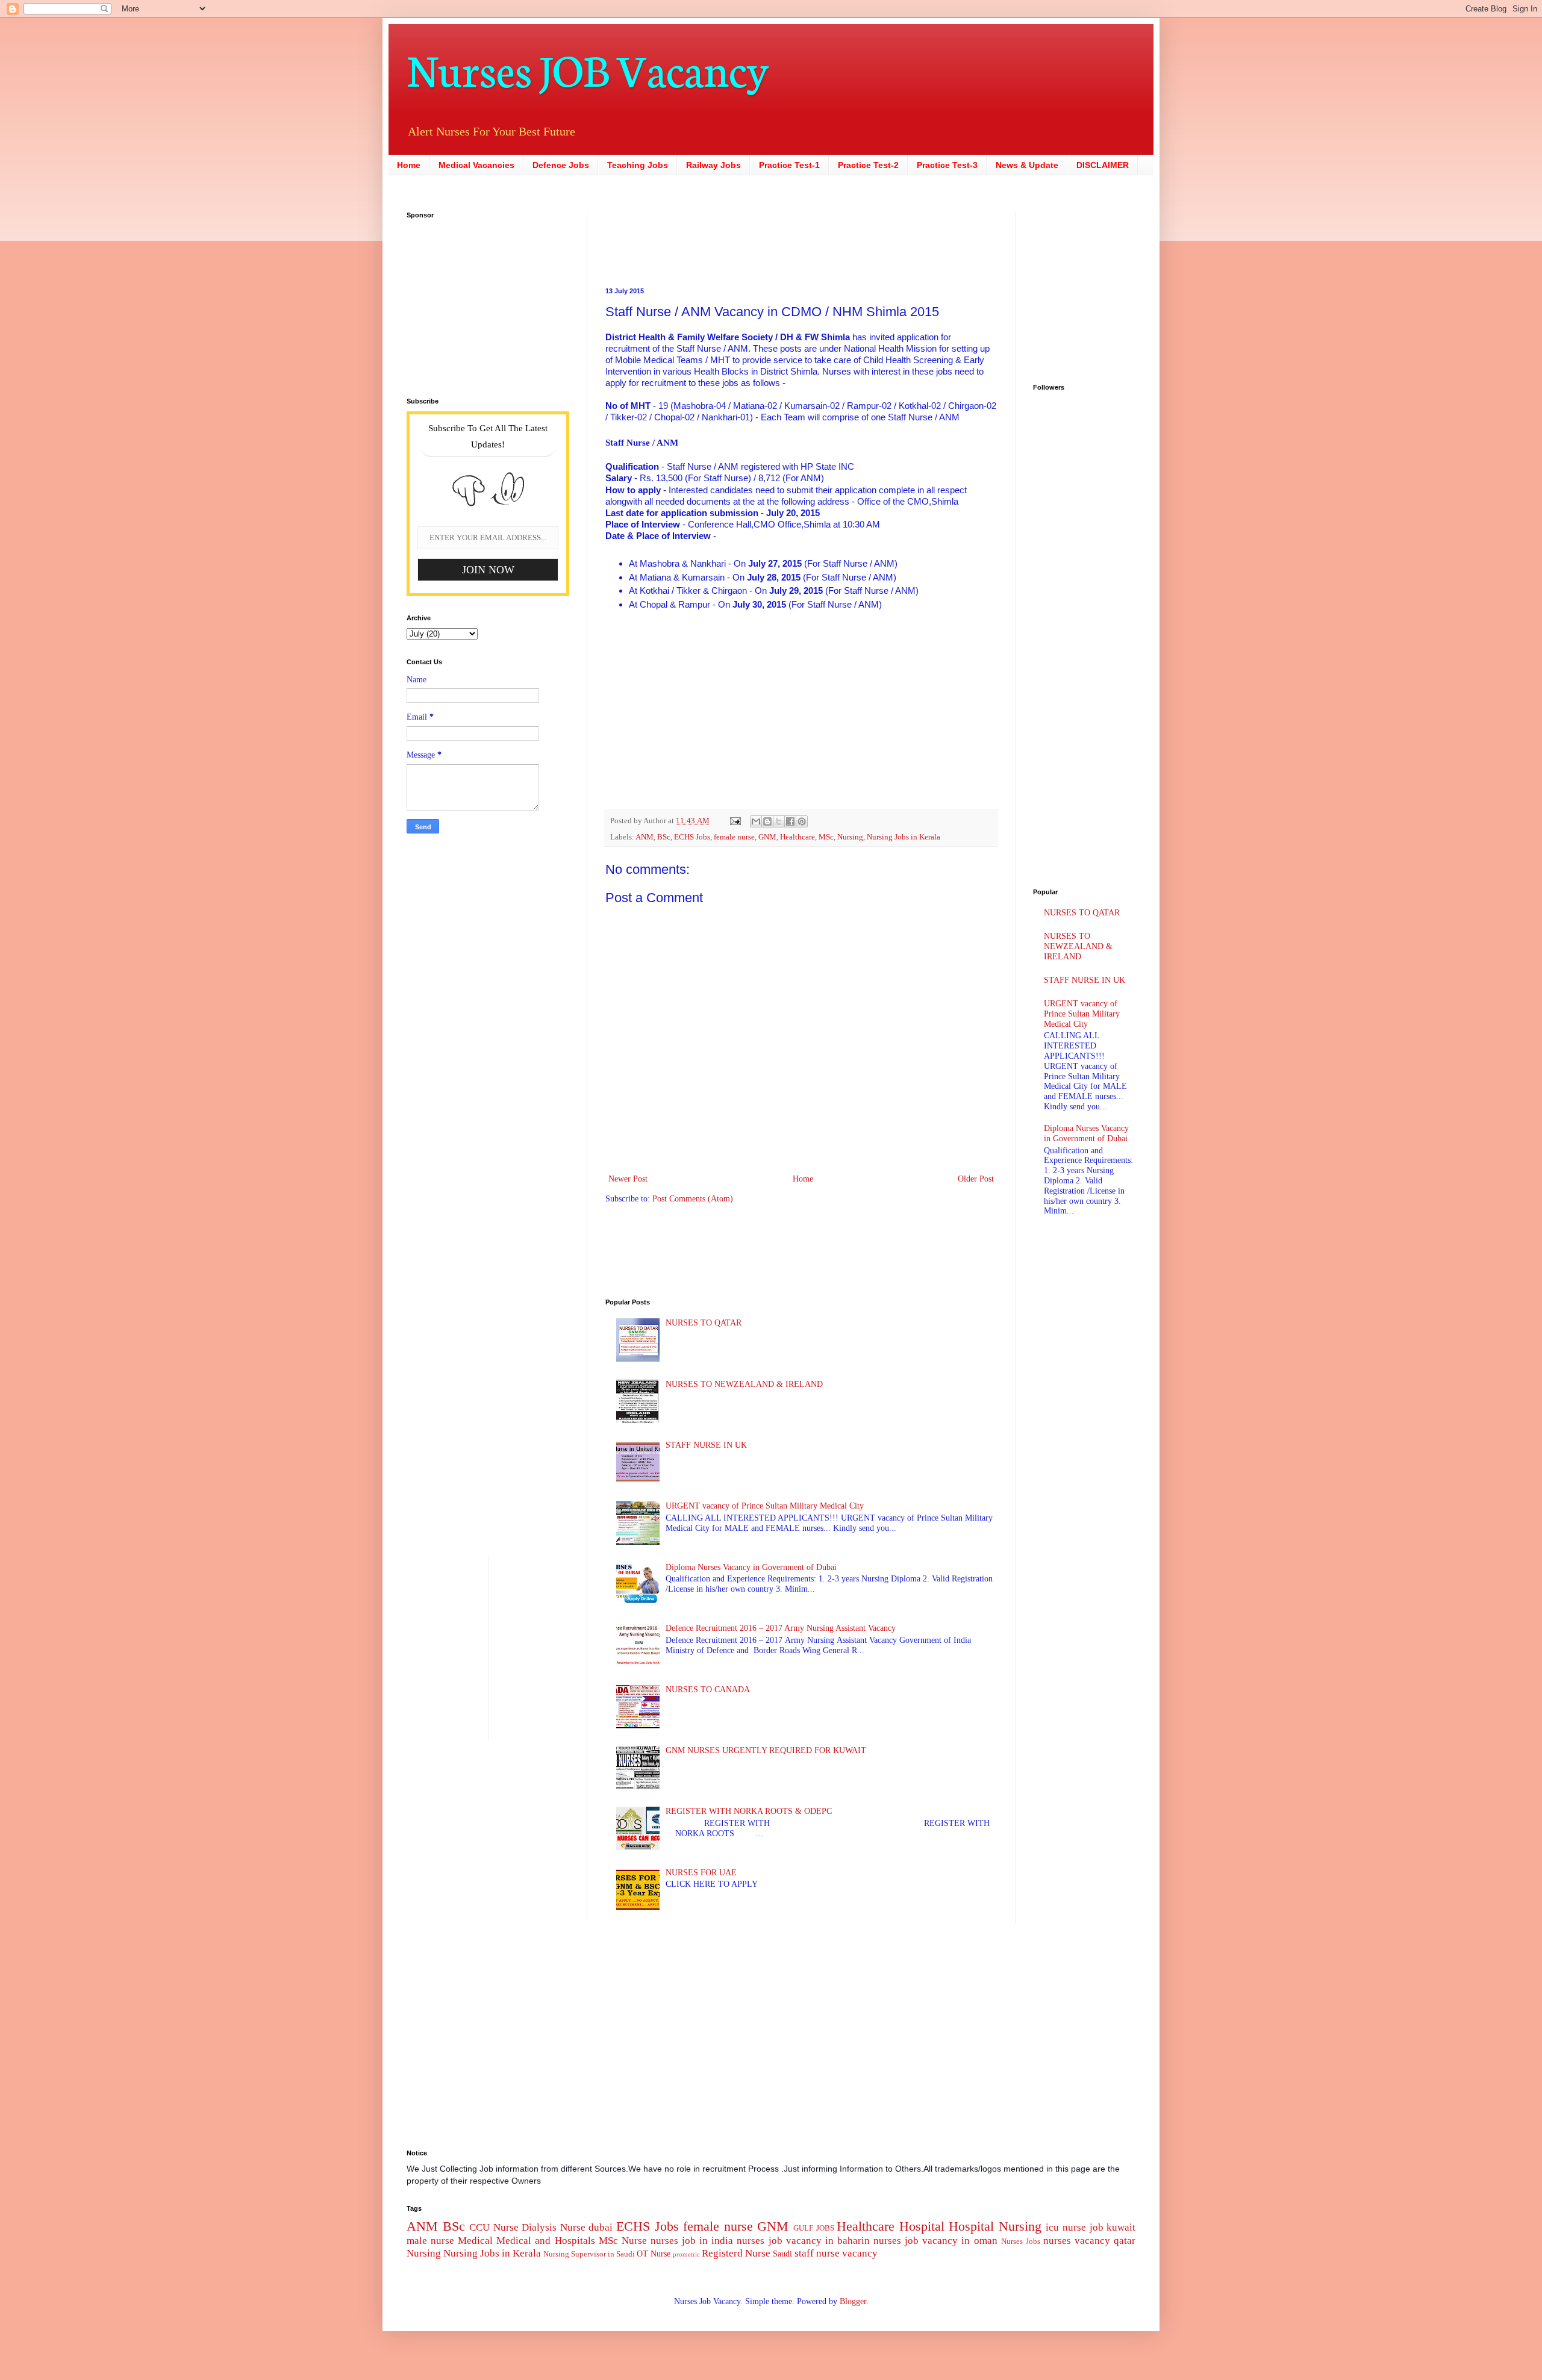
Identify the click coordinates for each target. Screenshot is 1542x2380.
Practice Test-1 (789, 165)
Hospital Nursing (995, 2226)
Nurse (634, 2241)
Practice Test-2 (868, 165)
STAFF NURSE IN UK (706, 1445)
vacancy (860, 2253)
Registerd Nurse (736, 2253)
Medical (475, 2241)
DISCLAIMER (1103, 165)
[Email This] (756, 821)
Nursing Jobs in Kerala (904, 837)
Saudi (782, 2254)
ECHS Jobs (692, 837)
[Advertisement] (726, 238)
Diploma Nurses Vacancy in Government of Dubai (751, 1567)
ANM (645, 837)
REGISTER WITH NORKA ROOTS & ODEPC (749, 1811)
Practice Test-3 (947, 165)
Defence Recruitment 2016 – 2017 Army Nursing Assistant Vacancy (781, 1628)
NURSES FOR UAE (701, 1873)
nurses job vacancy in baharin (803, 2241)
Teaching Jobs (638, 165)
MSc (826, 837)
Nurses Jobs (1021, 2241)
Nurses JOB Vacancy (588, 68)
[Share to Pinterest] (802, 821)
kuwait (1121, 2227)
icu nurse (1066, 2227)
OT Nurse (654, 2254)
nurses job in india (692, 2241)
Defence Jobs (561, 165)
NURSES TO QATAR (704, 1323)
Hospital (922, 2226)
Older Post (976, 1179)
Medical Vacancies (476, 165)
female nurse (734, 837)
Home (409, 165)
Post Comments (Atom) (693, 1199)
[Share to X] (779, 821)
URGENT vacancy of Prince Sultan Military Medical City (765, 1506)
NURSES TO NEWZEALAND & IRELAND (744, 1384)
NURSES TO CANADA (708, 1690)
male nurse (430, 2241)
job (1097, 2227)
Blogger (853, 2301)
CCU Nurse (494, 2227)
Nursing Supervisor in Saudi (589, 2254)
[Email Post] (735, 821)
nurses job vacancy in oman (935, 2241)
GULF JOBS (814, 2228)
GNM (767, 837)
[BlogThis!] (767, 821)
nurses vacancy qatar (1089, 2241)
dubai (601, 2227)
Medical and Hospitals (545, 2241)
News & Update (1027, 165)
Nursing (850, 837)
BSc (664, 837)
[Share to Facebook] (790, 821)
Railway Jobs (713, 165)
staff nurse (817, 2253)
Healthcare (798, 837)
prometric (686, 2254)
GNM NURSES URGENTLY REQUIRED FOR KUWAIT (766, 1750)
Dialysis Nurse (554, 2227)
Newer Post (628, 1179)
